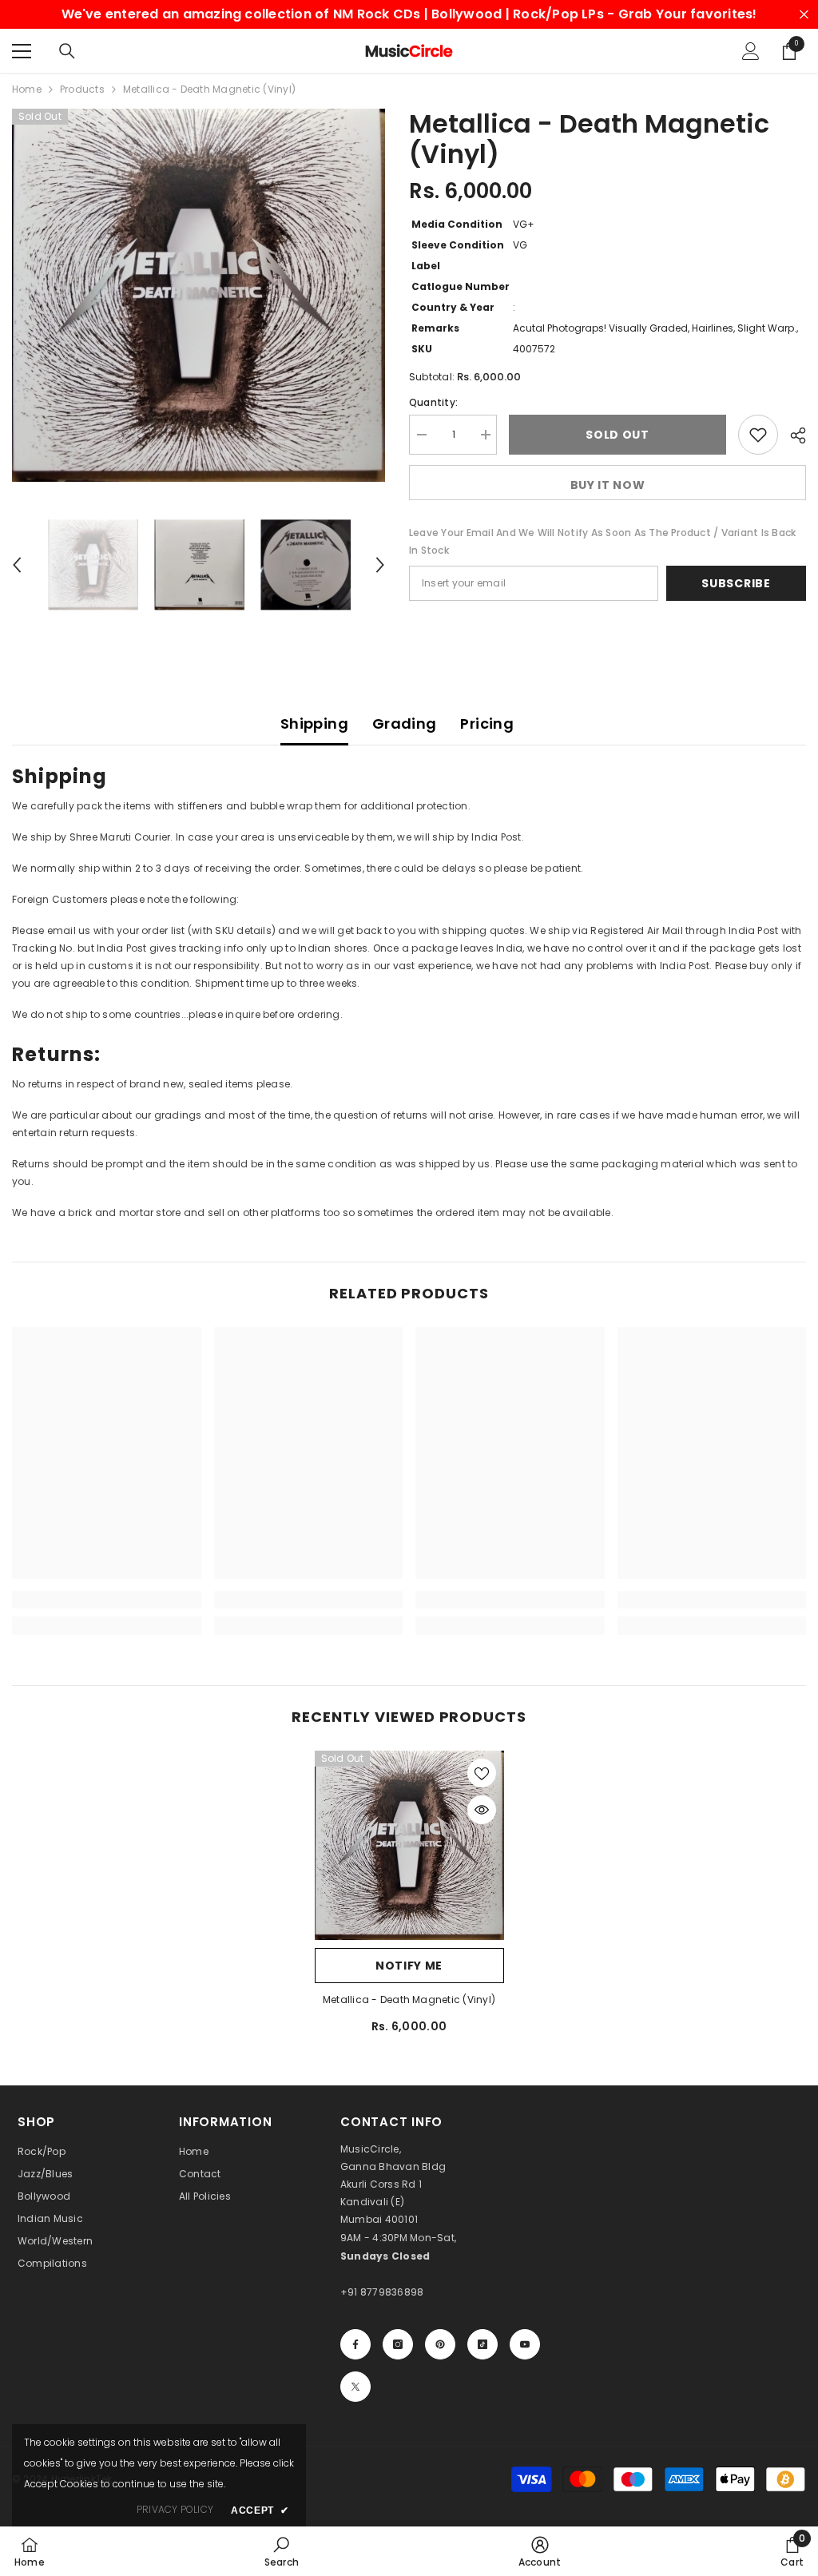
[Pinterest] (440, 2344)
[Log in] (751, 51)
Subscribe (736, 583)
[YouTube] (525, 2344)
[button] (17, 565)
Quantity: (433, 402)
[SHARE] (792, 435)
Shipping (314, 724)
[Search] (67, 51)
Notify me (409, 1966)
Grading (405, 724)
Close (804, 15)
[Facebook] (355, 2344)
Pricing (487, 724)
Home (27, 89)
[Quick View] (482, 1810)
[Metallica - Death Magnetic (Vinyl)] (409, 1845)
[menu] (22, 51)
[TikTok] (482, 2344)
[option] (199, 295)
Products (82, 89)
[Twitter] (355, 2387)
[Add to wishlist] (758, 435)
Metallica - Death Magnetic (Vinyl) (409, 2000)
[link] (107, 1600)
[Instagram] (398, 2344)
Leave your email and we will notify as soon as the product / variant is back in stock (602, 541)
